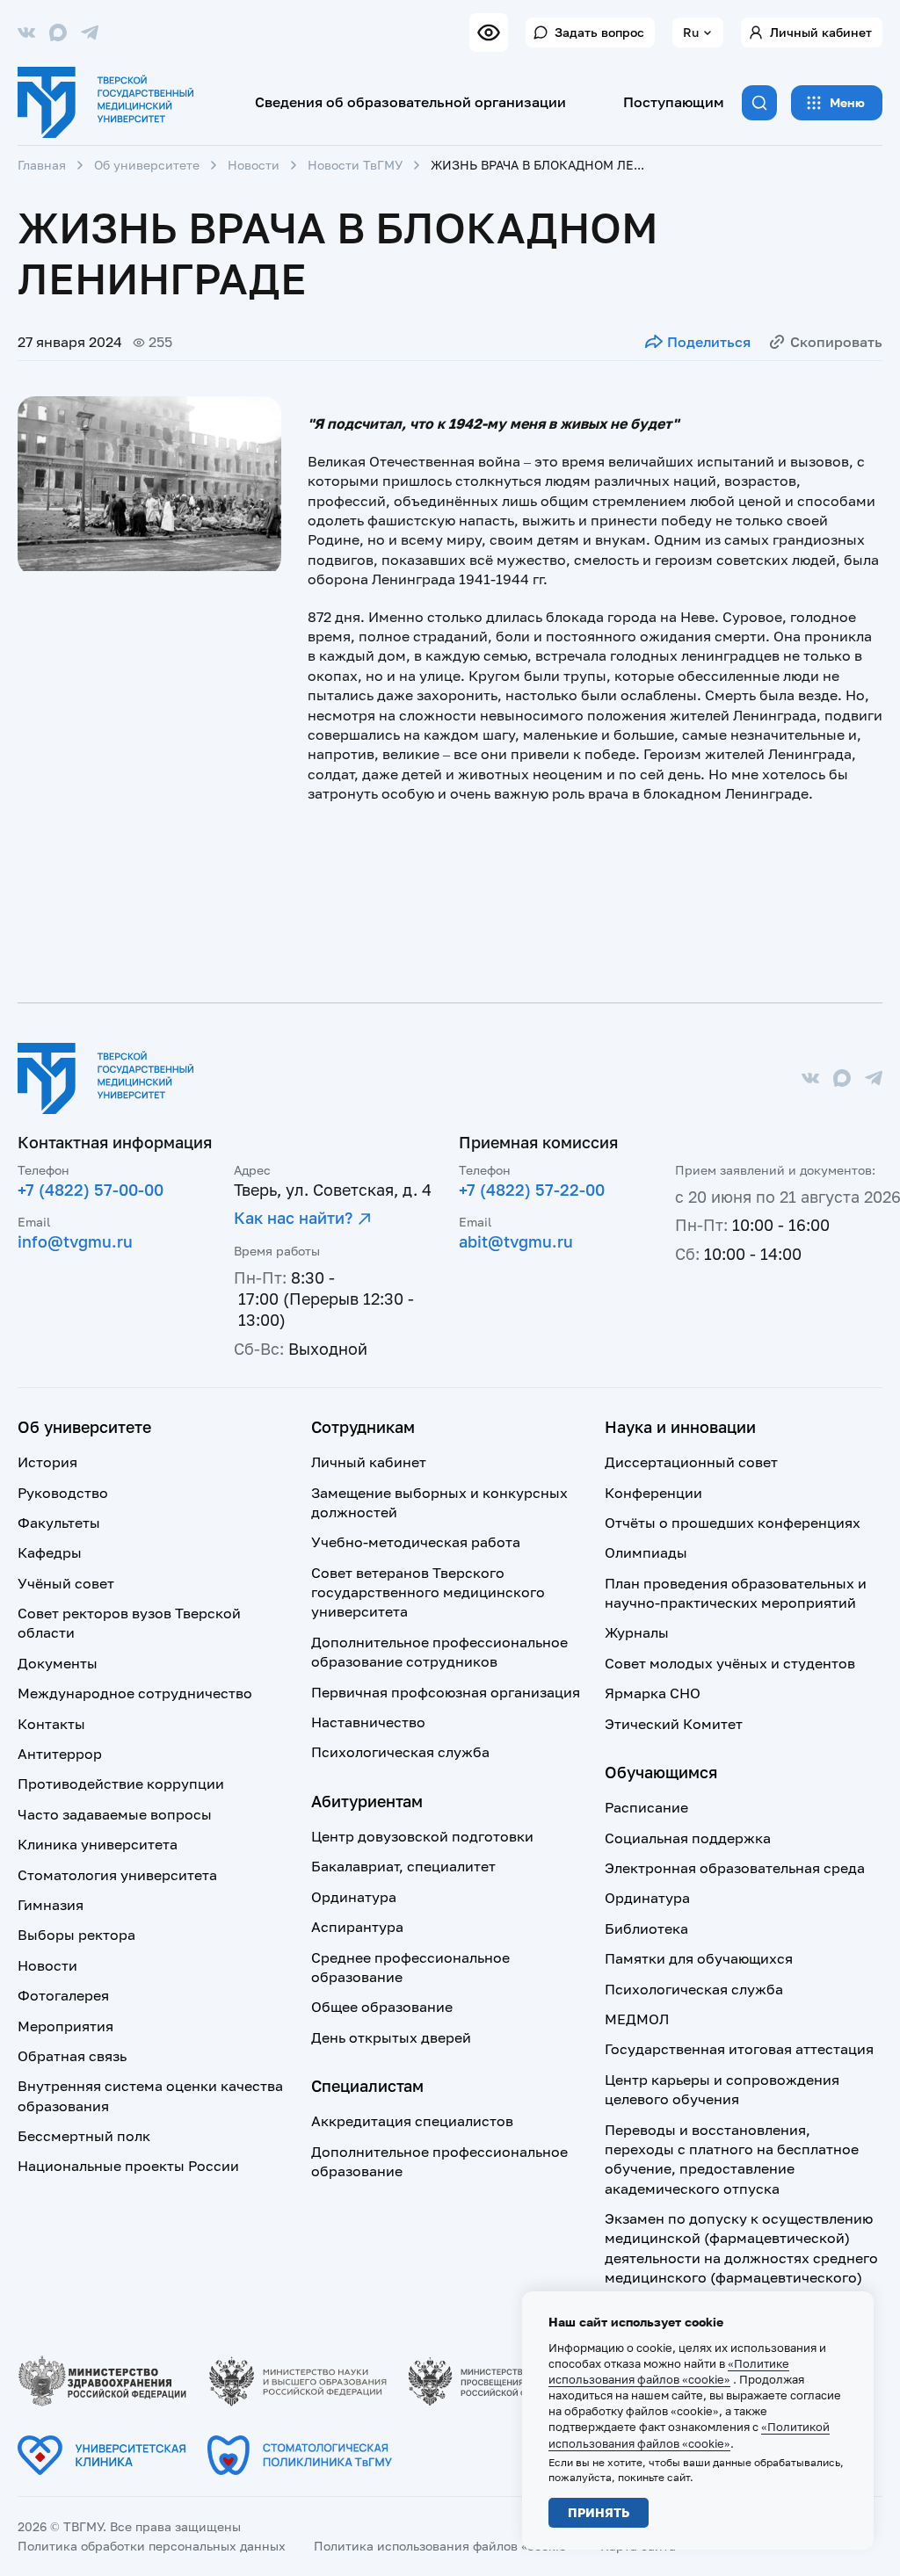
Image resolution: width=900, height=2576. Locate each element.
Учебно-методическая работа (416, 1542)
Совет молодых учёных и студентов (730, 1663)
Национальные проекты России (128, 2166)
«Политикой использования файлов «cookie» (689, 2435)
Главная (42, 165)
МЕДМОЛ (637, 2019)
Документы (58, 1663)
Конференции (653, 1493)
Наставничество (368, 1722)
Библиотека (646, 1928)
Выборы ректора (76, 1935)
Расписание (646, 1807)
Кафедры (50, 1552)
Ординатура (354, 1897)
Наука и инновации (680, 1427)
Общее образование (382, 2007)
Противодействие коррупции (121, 1784)
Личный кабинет (821, 32)
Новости (254, 165)
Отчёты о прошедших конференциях (733, 1523)
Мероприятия (65, 2026)
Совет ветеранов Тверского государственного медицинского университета (428, 1592)
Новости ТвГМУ (355, 165)
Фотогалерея (63, 1995)
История (47, 1462)
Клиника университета (98, 1844)
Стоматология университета (117, 1875)
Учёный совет (66, 1583)
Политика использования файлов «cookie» (443, 2546)
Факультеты (59, 1523)
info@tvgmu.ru (75, 1241)
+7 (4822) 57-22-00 (532, 1190)
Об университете (147, 165)
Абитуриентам (367, 1801)
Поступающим (674, 102)
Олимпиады (646, 1552)
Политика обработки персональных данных (152, 2546)
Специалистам (367, 2086)
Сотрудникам (363, 1427)
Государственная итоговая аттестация (739, 2049)
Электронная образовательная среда (735, 1868)
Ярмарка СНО (653, 1693)
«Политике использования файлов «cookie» (669, 2371)
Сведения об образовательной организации (410, 102)
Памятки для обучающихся (699, 1958)
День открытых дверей (391, 2037)
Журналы (637, 1632)
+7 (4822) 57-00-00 (91, 1190)
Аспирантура (357, 1927)
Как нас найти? (293, 1218)
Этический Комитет (674, 1724)
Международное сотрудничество (135, 1693)
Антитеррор (60, 1754)
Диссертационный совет (691, 1462)
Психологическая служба (400, 1752)
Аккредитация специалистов (412, 2121)
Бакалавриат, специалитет (403, 1866)
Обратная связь (72, 2056)
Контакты (51, 1724)
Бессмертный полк (84, 2136)
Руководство (63, 1493)
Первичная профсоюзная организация (446, 1692)
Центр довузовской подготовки (422, 1836)
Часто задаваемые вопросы (115, 1814)
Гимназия (51, 1905)
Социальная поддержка (688, 1838)
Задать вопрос (599, 32)
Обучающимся (661, 1772)
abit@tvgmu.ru (516, 1241)
